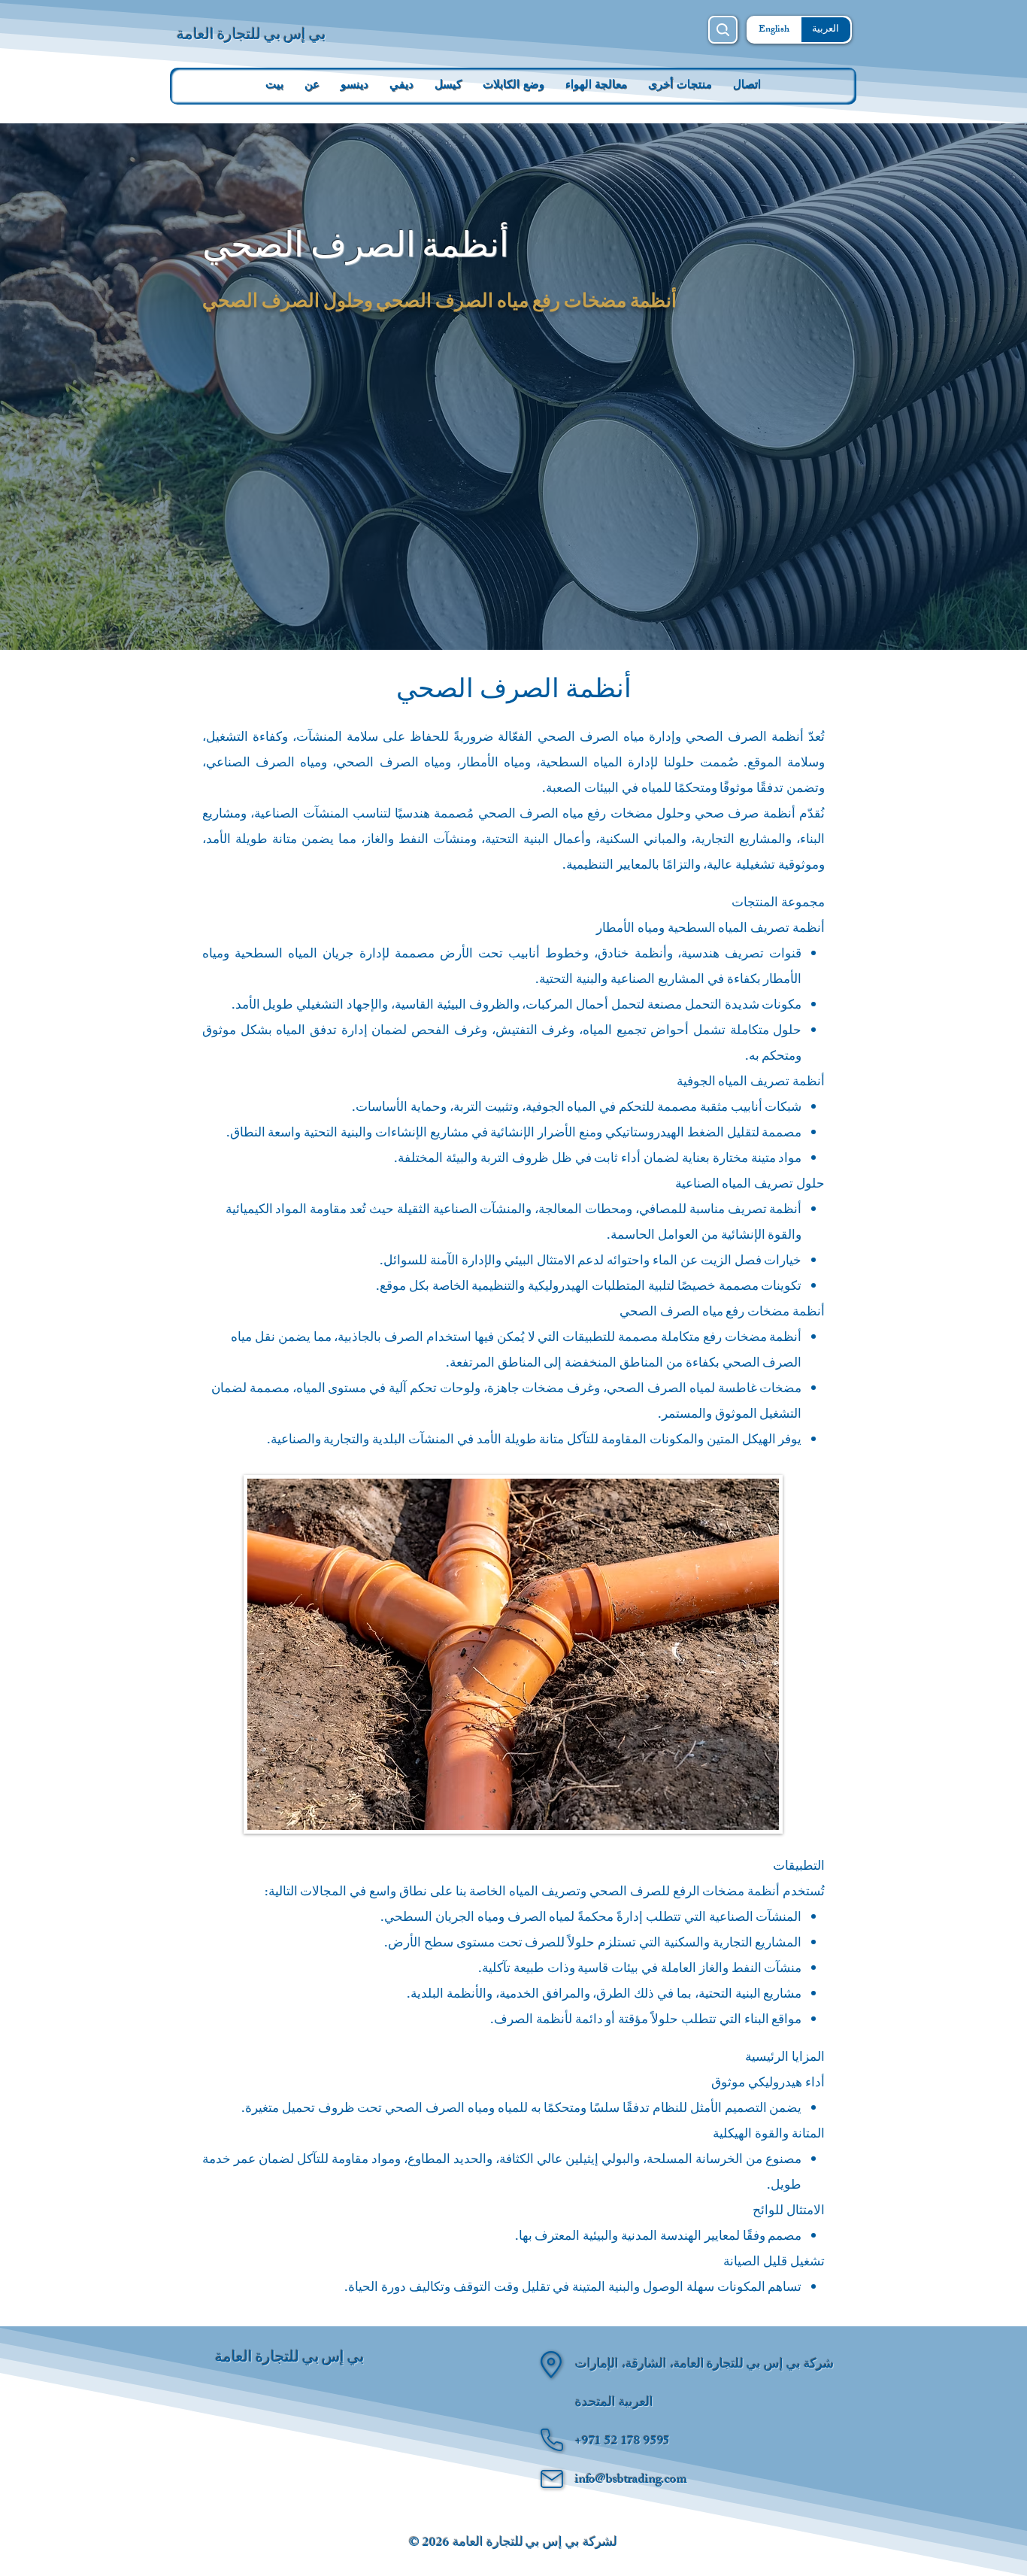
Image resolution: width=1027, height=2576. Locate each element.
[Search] (723, 30)
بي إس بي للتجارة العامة (251, 33)
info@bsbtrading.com (631, 2480)
